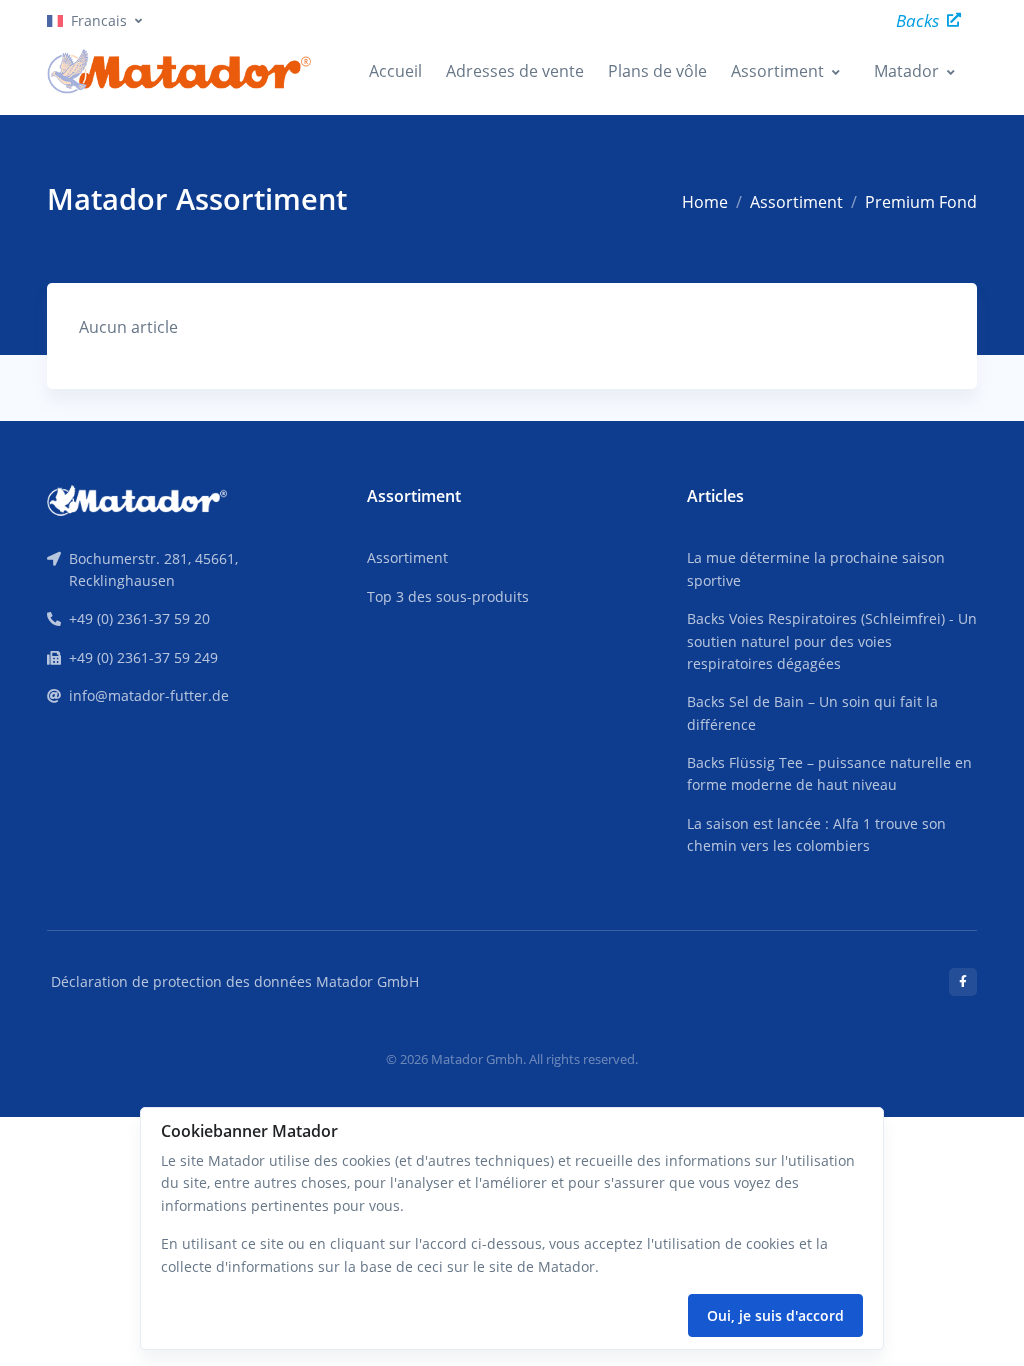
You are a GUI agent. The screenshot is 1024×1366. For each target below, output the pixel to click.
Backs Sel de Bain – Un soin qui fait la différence (812, 712)
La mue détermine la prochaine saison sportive (816, 568)
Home (705, 202)
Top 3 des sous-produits (448, 596)
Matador (906, 71)
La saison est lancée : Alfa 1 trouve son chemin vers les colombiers (816, 834)
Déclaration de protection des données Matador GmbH (235, 981)
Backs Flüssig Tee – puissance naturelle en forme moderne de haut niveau (829, 773)
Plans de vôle (657, 71)
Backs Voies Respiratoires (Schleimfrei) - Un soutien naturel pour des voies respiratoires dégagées (832, 641)
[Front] (137, 499)
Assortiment (777, 71)
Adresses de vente (515, 71)
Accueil (395, 71)
